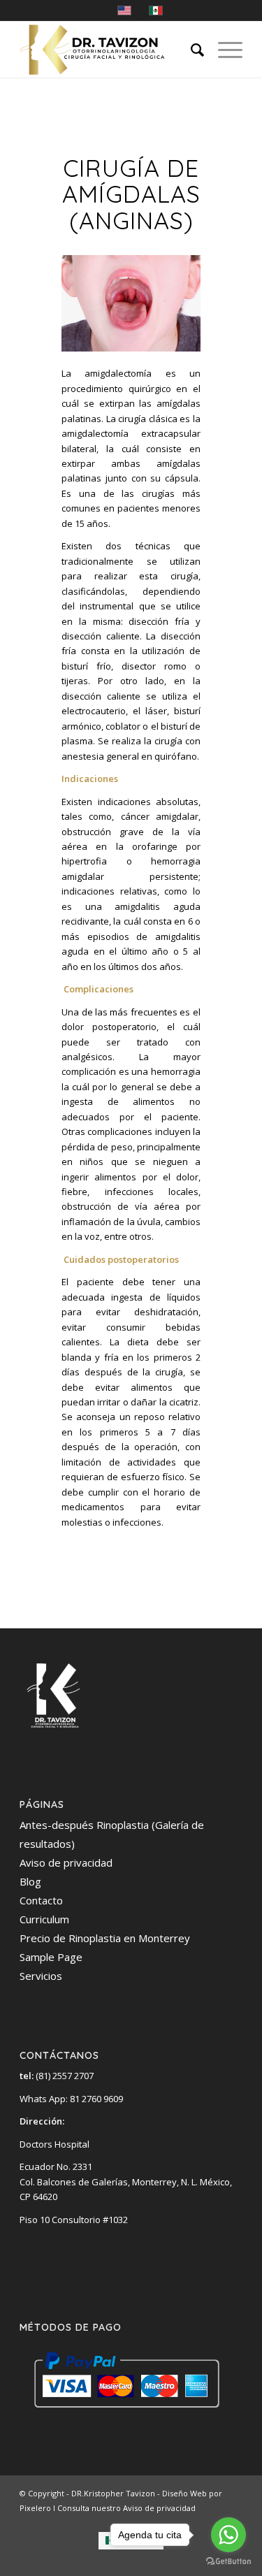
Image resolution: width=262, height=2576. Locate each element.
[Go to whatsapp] (228, 2535)
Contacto (41, 1900)
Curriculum (44, 1919)
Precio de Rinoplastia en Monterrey (105, 1938)
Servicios (41, 1976)
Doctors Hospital (54, 2144)
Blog (30, 1881)
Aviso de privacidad (66, 1862)
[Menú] (223, 50)
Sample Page (51, 1957)
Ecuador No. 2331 (56, 2166)
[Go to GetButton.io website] (228, 2562)
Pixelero (35, 2508)
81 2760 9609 (96, 2099)
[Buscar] (190, 50)
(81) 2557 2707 (57, 2076)
